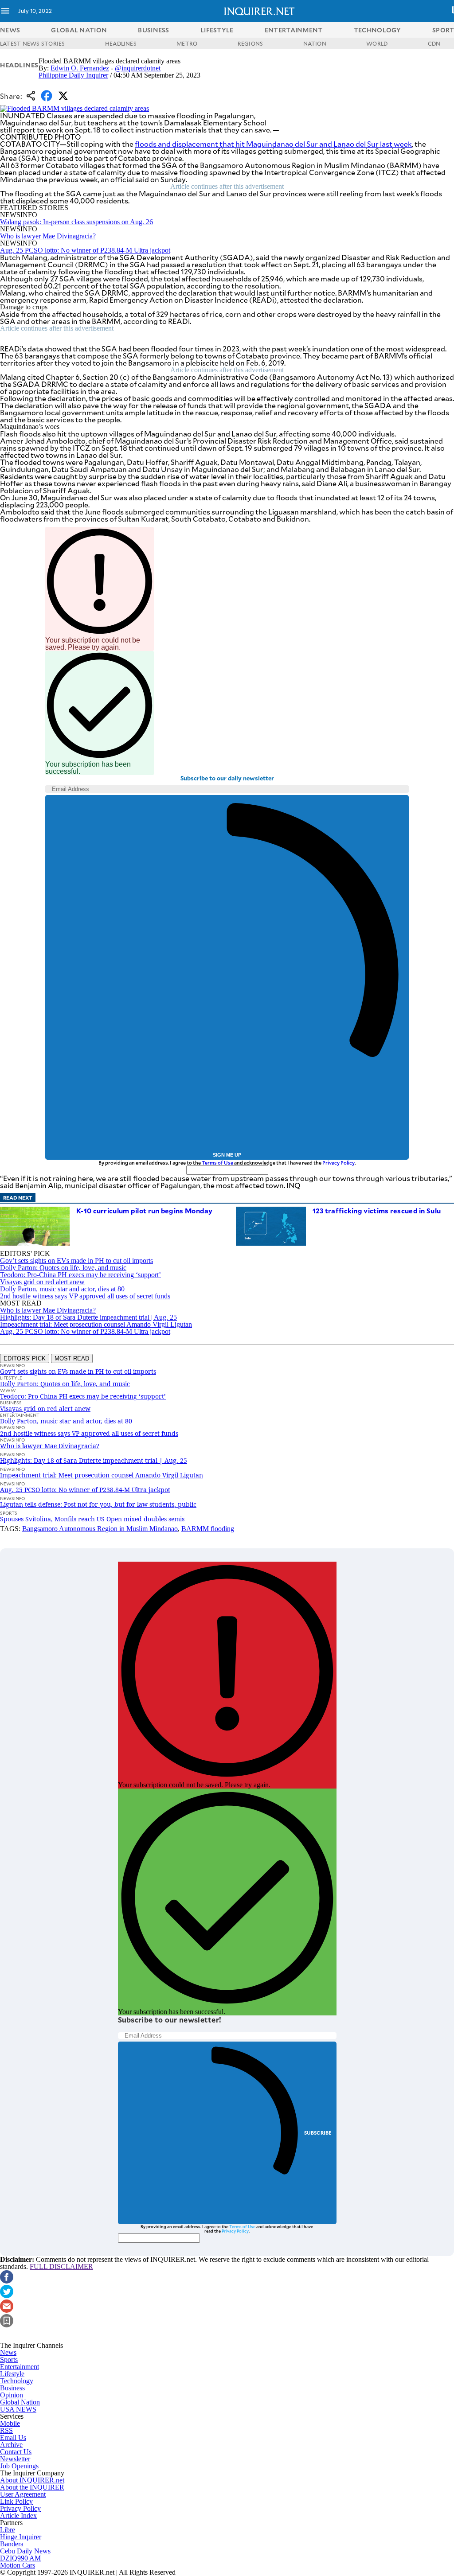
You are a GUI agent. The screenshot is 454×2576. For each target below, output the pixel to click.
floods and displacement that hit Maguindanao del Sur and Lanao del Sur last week (273, 144)
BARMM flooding (208, 1529)
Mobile (10, 2423)
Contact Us (16, 2452)
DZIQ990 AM (20, 2558)
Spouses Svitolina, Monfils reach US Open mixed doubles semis (92, 1519)
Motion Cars (18, 2565)
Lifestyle (12, 2374)
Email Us (13, 2438)
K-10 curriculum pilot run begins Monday (145, 1210)
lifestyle (217, 30)
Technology (17, 2381)
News (10, 30)
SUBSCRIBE (318, 2133)
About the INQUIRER (32, 2487)
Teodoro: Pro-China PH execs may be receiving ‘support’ (80, 1275)
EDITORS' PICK (25, 1358)
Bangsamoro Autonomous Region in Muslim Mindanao (100, 1529)
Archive (11, 2445)
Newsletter (15, 2459)
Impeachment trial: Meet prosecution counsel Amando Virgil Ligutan (96, 1324)
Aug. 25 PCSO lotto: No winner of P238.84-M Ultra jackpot (85, 250)
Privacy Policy (339, 1163)
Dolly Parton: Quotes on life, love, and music (63, 1268)
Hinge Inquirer (21, 2537)
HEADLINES (121, 43)
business (153, 30)
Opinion (12, 2395)
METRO (187, 43)
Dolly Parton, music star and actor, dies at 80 (62, 1289)
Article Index (18, 2516)
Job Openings (19, 2466)
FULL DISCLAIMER (61, 2266)
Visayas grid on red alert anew (42, 1282)
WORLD (377, 43)
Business (12, 2388)
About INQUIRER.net (32, 2480)
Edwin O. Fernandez (80, 68)
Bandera (12, 2544)
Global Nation (20, 2402)
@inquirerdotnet (138, 68)
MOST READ (72, 1358)
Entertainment (20, 2367)
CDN (434, 43)
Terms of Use (217, 1163)
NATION (315, 43)
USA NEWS (18, 2409)
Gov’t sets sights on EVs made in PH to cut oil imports (76, 1261)
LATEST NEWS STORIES (33, 43)
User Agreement (23, 2494)
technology (378, 30)
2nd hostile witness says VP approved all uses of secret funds (85, 1296)
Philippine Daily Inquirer (73, 75)
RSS (6, 2430)
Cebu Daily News (25, 2551)
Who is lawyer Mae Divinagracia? (48, 236)
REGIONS (250, 43)
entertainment (294, 30)
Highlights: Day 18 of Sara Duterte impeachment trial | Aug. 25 (88, 1317)
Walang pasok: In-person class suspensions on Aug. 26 (76, 222)
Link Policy (16, 2501)
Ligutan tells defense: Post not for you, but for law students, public (98, 1504)
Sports (9, 2360)
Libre (8, 2530)
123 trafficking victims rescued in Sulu (377, 1210)
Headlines (19, 65)
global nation (79, 30)
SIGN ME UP (227, 1155)
